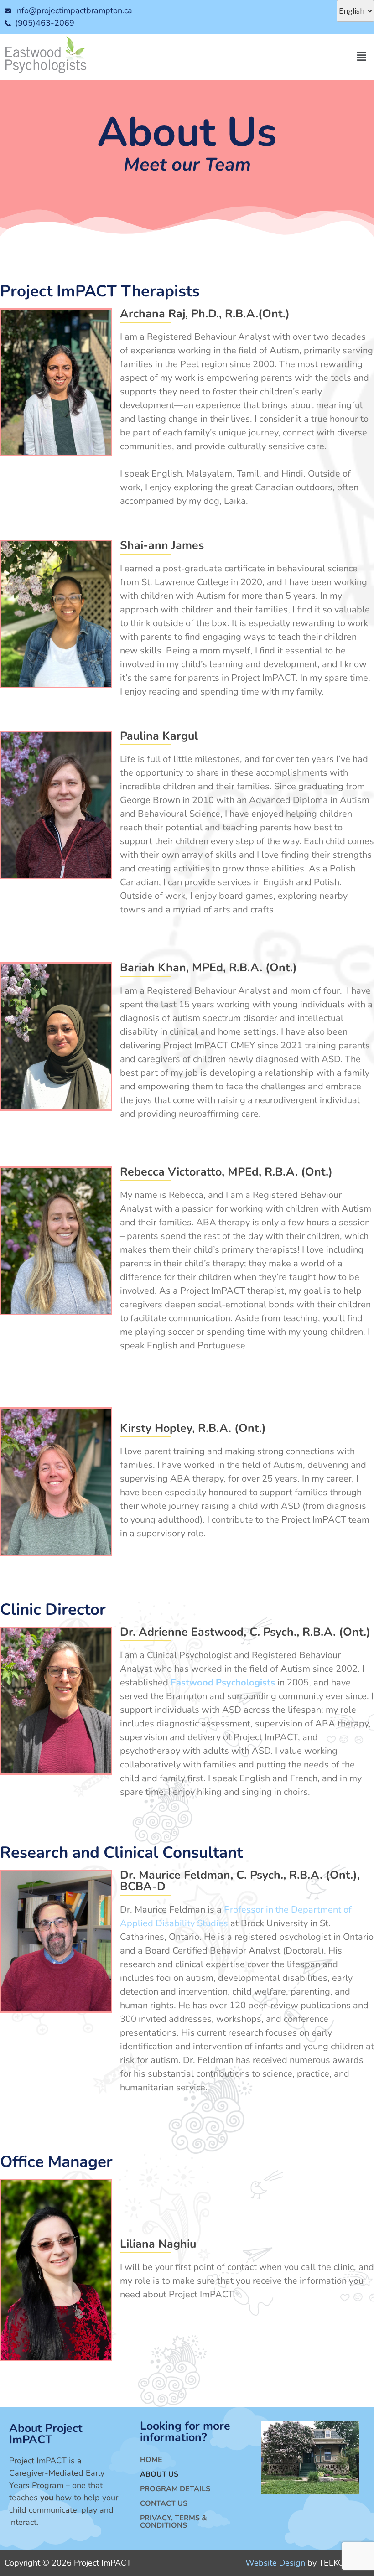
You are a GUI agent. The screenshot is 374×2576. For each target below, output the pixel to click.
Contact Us (164, 2503)
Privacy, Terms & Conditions (174, 2522)
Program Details (175, 2489)
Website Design (275, 2563)
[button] (362, 57)
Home (151, 2460)
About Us (159, 2474)
